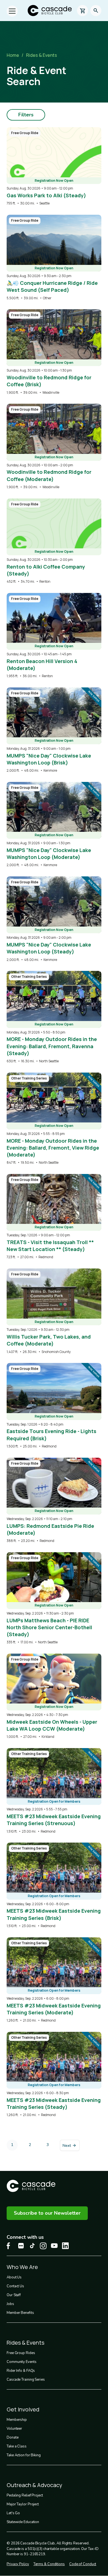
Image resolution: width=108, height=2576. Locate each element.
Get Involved (23, 2409)
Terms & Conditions (49, 2564)
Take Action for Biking (24, 2455)
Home (13, 55)
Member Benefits (20, 2313)
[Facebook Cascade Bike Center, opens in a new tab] (10, 2246)
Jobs (10, 2304)
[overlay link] (54, 167)
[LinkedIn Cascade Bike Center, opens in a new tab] (65, 2246)
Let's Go (13, 2513)
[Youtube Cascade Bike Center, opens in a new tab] (54, 2246)
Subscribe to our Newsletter (47, 2213)
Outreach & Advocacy (34, 2485)
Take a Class (17, 2446)
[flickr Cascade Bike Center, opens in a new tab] (21, 2246)
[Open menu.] (12, 11)
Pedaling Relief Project (25, 2495)
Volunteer (14, 2429)
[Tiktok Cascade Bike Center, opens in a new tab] (32, 2246)
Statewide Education (23, 2522)
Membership (17, 2420)
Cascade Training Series (26, 2380)
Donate (12, 2437)
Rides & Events (42, 55)
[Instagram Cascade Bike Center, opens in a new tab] (43, 2246)
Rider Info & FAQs (21, 2371)
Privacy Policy (18, 2564)
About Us (14, 2277)
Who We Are (22, 2267)
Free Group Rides (21, 2353)
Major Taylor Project (23, 2504)
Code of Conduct (83, 2564)
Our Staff (14, 2295)
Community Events (21, 2362)
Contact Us (15, 2286)
